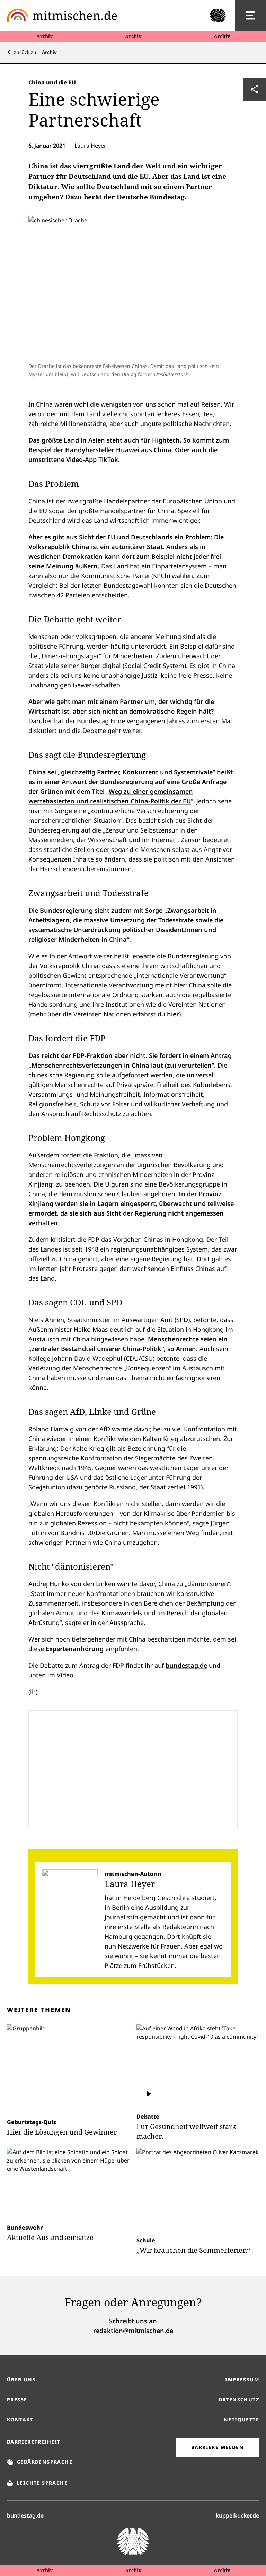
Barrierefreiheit (34, 2442)
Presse (17, 2400)
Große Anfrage (204, 782)
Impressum (242, 2379)
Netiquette (241, 2420)
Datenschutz (239, 2400)
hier (173, 1014)
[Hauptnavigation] (250, 16)
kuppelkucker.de (237, 2515)
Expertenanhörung (75, 1649)
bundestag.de (186, 1665)
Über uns (21, 2379)
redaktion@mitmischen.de (133, 2331)
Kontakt (20, 2420)
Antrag (221, 1055)
